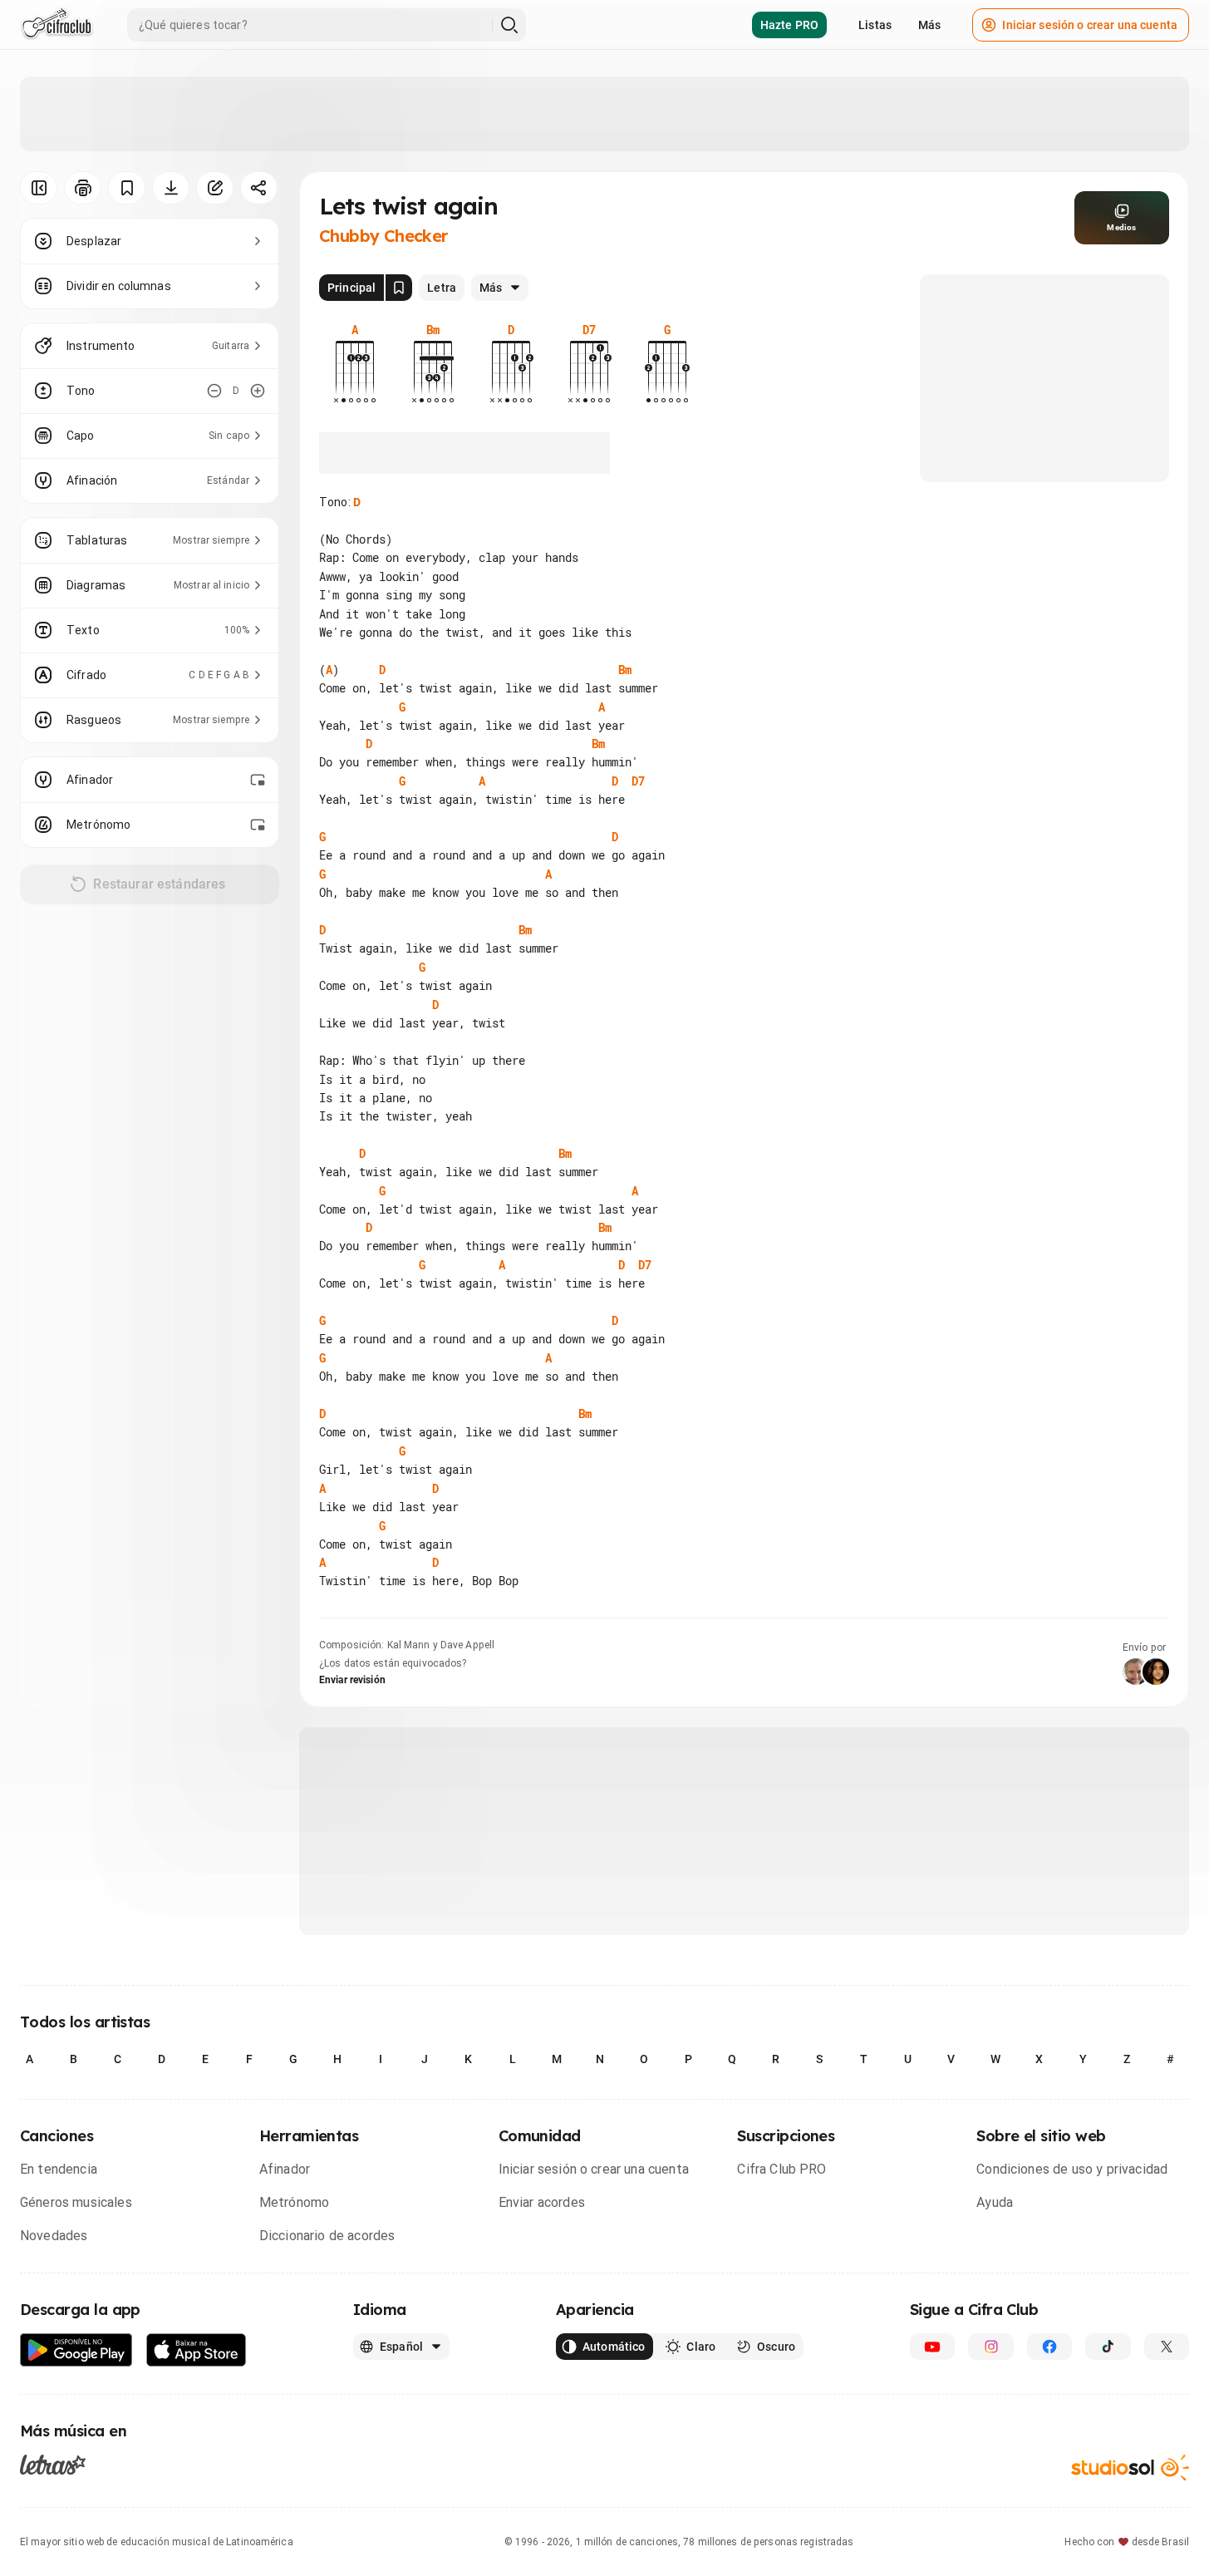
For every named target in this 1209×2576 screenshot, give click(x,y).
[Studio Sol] (1130, 2468)
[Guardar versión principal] (399, 288)
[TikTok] (1108, 2347)
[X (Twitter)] (1167, 2347)
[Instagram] (990, 2347)
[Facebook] (1049, 2347)
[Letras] (53, 2465)
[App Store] (197, 2350)
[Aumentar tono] (258, 391)
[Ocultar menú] (39, 188)
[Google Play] (76, 2350)
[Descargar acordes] (171, 188)
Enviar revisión (352, 1680)
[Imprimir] (83, 188)
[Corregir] (215, 188)
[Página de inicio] (57, 25)
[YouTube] (932, 2347)
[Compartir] (259, 188)
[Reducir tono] (214, 391)
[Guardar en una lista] (127, 188)
